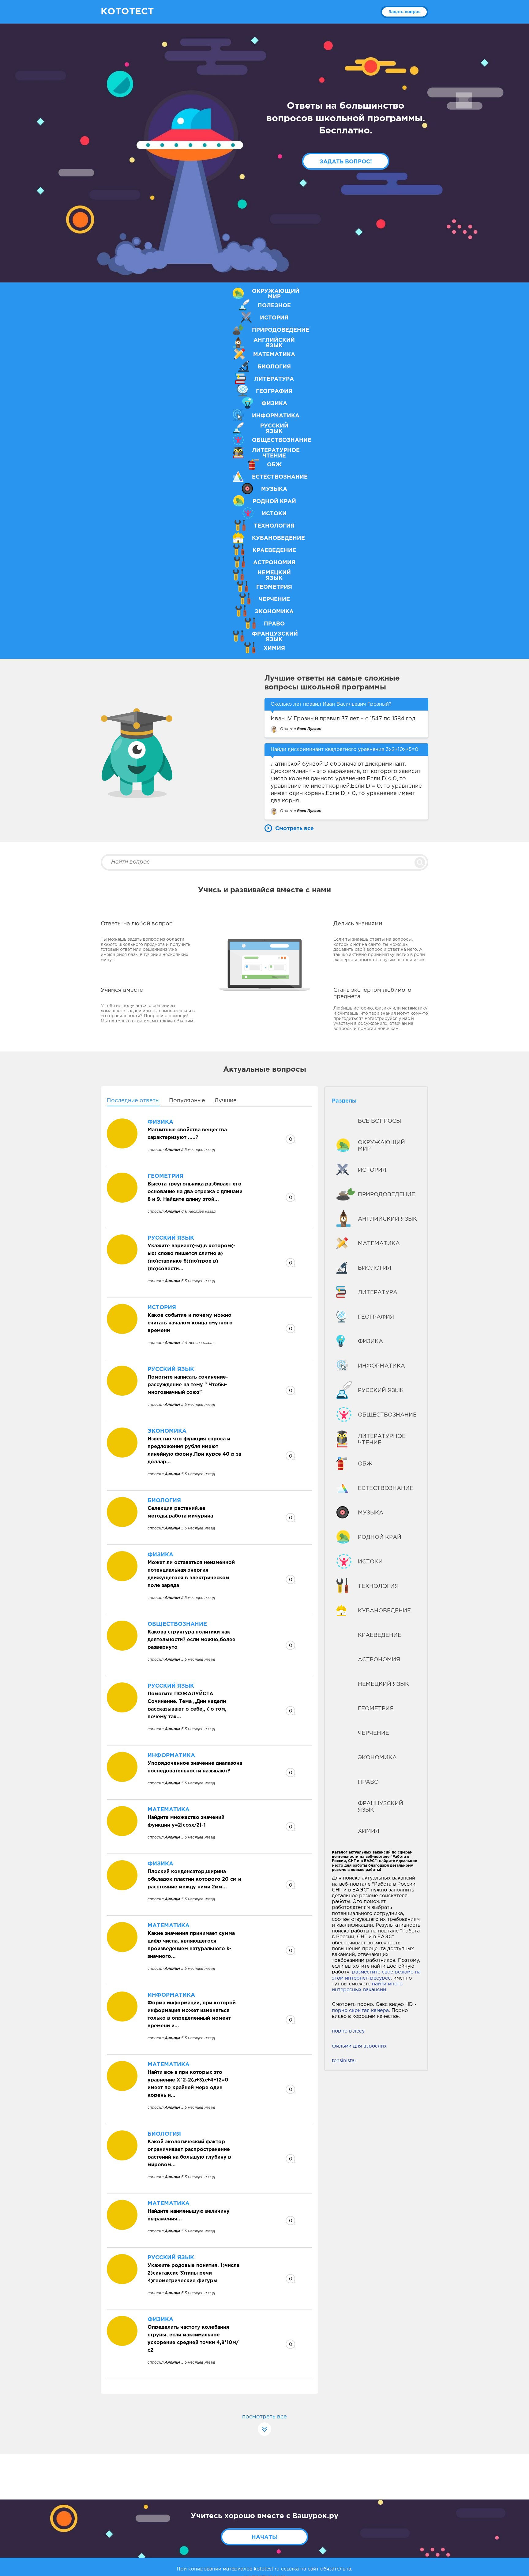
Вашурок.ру (315, 2516)
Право (368, 1782)
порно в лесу (348, 2031)
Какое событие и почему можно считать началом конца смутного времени (190, 1323)
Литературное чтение (382, 1440)
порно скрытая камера (360, 2011)
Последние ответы (133, 1101)
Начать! (265, 2537)
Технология (378, 1586)
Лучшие (225, 1101)
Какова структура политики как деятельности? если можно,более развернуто (191, 1640)
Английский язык (387, 1219)
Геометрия (376, 1709)
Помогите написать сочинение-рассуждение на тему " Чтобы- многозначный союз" (188, 1385)
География (376, 1317)
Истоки (370, 1562)
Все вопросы (379, 1121)
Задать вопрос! (346, 162)
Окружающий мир (381, 1146)
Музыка (371, 1513)
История (372, 1170)
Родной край (380, 1537)
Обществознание (387, 1415)
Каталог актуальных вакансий (361, 1852)
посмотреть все (264, 2417)
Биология (375, 1268)
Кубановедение (384, 1611)
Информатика (381, 1366)
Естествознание (386, 1488)
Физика (370, 1342)
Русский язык (381, 1391)
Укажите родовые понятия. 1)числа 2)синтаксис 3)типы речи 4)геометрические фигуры (193, 2273)
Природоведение (386, 1195)
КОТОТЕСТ (127, 12)
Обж (365, 1464)
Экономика (377, 1758)
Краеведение (380, 1635)
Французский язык (381, 1807)
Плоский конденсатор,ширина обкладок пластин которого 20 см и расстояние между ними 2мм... (194, 1879)
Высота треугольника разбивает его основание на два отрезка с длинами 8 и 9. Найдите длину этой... (195, 1192)
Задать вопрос (405, 12)
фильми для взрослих (359, 2046)
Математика (379, 1244)
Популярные (187, 1101)
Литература (378, 1293)
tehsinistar (344, 2061)
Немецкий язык (383, 1684)
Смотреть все (295, 829)
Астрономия (379, 1660)
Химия (369, 1831)
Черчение (373, 1733)
